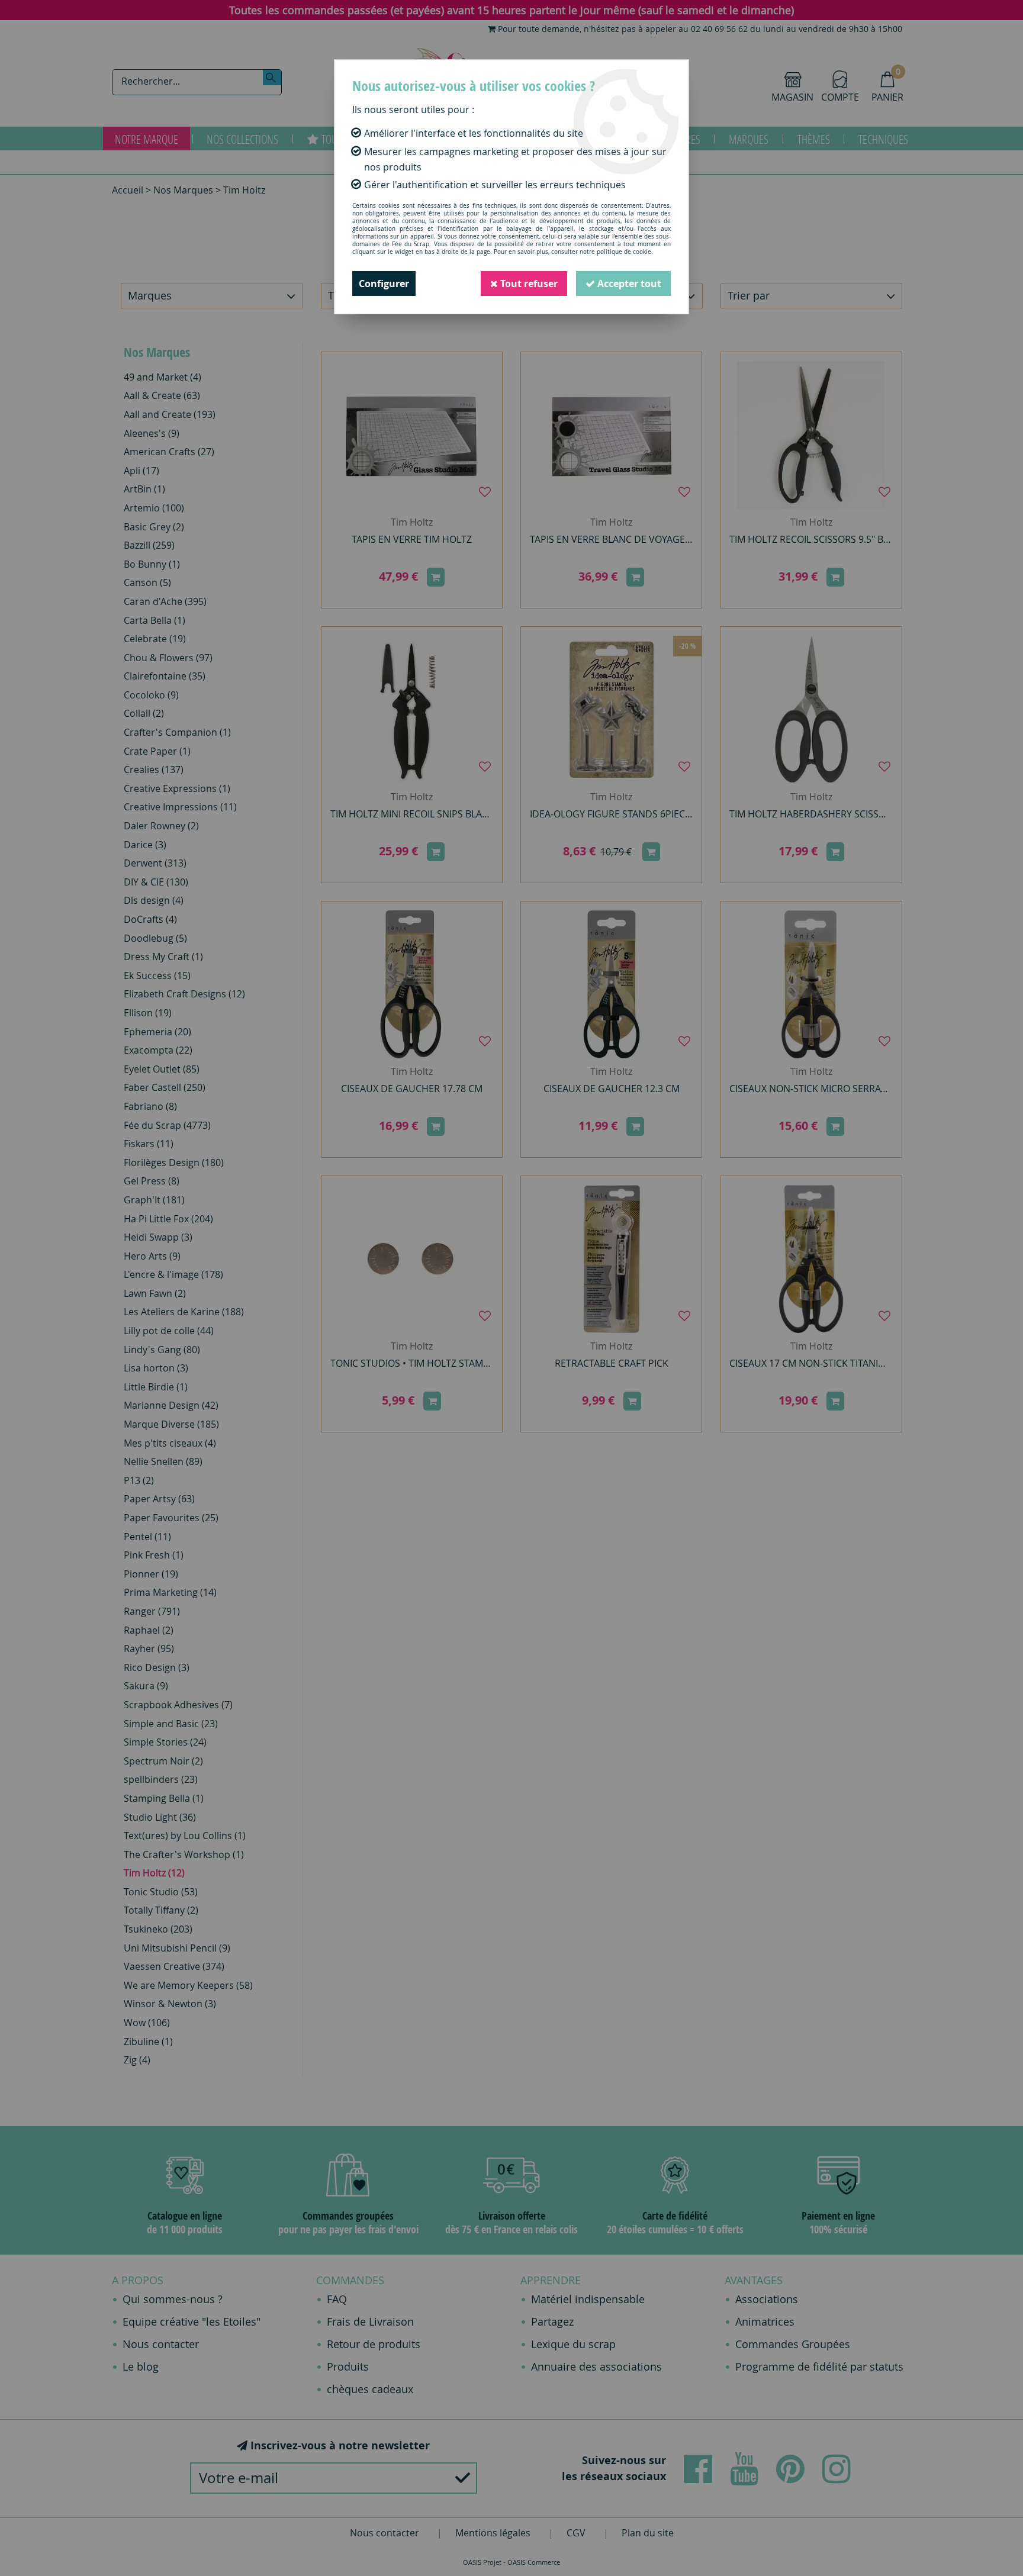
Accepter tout (628, 284)
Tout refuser (528, 284)
